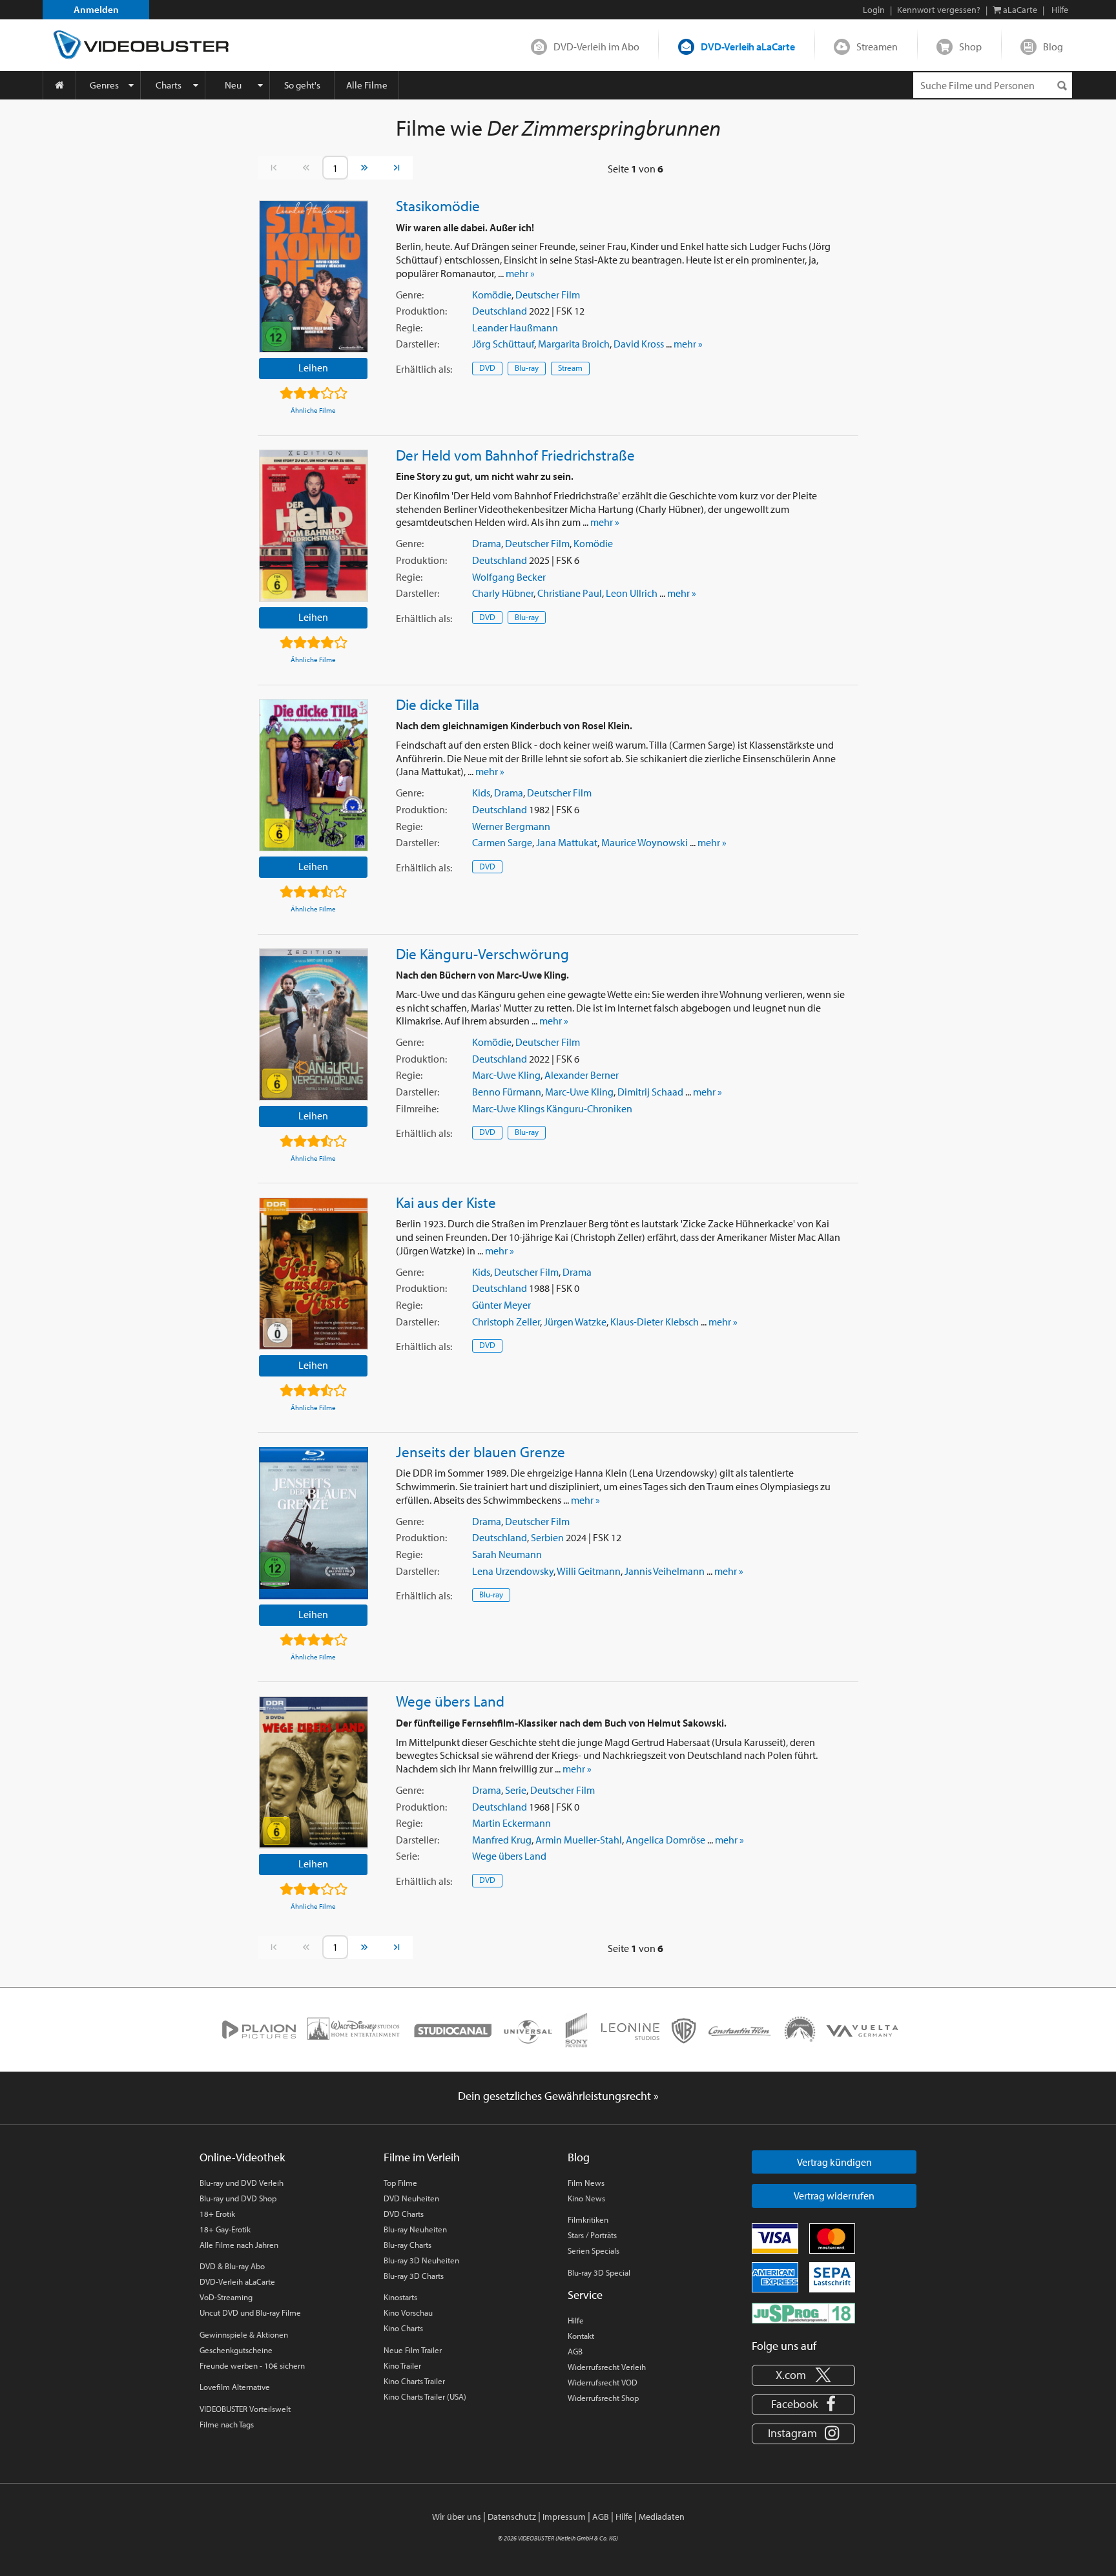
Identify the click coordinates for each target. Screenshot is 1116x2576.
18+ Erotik (217, 2214)
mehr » (520, 273)
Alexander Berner (582, 1075)
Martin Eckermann (512, 1823)
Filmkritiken (588, 2219)
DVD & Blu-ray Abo (232, 2266)
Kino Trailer (402, 2365)
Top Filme (400, 2183)
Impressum (564, 2517)
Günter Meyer (501, 1305)
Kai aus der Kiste (446, 1202)
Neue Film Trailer (413, 2350)
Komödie (492, 295)
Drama (487, 543)
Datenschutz (512, 2517)
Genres (104, 85)
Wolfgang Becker (509, 577)
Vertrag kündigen (834, 2162)
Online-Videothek (242, 2157)
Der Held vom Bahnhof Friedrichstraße (515, 455)
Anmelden (96, 9)
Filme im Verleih (422, 2157)
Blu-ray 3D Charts (414, 2276)
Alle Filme (367, 85)
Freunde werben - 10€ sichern (252, 2365)
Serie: (408, 1856)
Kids (481, 793)
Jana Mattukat (567, 842)
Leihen (313, 368)
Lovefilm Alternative (235, 2387)
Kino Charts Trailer (414, 2381)
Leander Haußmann (515, 327)
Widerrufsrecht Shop (603, 2398)
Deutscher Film (548, 295)
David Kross (639, 344)
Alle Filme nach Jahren (239, 2245)
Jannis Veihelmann (665, 1571)
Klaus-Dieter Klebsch (655, 1322)
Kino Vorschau (408, 2312)
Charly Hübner (503, 593)
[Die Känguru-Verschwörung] (314, 1024)
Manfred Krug (502, 1840)
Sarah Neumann (507, 1554)
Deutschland (500, 311)
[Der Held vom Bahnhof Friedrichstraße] (314, 526)
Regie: (409, 327)
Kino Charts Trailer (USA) (425, 2396)
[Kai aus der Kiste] (314, 1274)
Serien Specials (594, 2250)
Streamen (877, 47)
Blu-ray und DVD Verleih (242, 2183)
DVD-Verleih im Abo (596, 47)
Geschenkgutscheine (236, 2350)
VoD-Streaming (226, 2297)
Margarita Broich (574, 344)
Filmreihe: (417, 1108)
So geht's (302, 85)
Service (585, 2295)
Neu (233, 85)
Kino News (586, 2198)
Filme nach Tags (227, 2424)
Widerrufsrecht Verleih (607, 2367)
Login (874, 10)
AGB (575, 2351)
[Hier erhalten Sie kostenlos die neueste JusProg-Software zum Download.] (803, 2312)
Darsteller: (418, 344)
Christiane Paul (570, 593)
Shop (970, 47)
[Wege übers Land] (314, 1772)
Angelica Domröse (666, 1840)
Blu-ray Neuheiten (415, 2229)
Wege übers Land (450, 1701)
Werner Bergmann (511, 826)
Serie (516, 1790)
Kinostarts (400, 2297)
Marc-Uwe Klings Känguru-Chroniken (552, 1108)
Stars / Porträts (592, 2235)
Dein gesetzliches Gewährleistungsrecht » (558, 2096)
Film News (586, 2183)
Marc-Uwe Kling (506, 1075)
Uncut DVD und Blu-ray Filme (250, 2312)
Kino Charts (403, 2328)
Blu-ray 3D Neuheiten (421, 2260)
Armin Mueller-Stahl (579, 1840)
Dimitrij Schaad (650, 1092)
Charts (169, 85)
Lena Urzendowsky (513, 1571)
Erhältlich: (424, 369)
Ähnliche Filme (313, 410)
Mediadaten (662, 2517)
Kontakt (581, 2336)
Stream (570, 368)
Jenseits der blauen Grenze (480, 1451)
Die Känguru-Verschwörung (482, 953)
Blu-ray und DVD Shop (238, 2198)
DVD (487, 368)
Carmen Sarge (502, 842)
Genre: (410, 295)
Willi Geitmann (589, 1571)
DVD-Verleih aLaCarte (748, 47)
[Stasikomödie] (314, 276)
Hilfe (576, 2320)
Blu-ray (527, 368)
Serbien (547, 1537)
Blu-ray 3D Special (599, 2272)
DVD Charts (404, 2214)
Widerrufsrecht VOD (603, 2382)
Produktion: (421, 311)
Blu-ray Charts (408, 2245)
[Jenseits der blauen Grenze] (314, 1523)
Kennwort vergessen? (939, 10)
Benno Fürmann (507, 1092)
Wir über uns (457, 2517)
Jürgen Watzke (575, 1322)
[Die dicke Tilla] (314, 775)
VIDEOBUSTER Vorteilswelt (245, 2409)
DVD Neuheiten (411, 2198)
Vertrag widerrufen (834, 2196)
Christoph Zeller (506, 1322)
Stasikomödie (438, 205)
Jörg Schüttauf (503, 344)
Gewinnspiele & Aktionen (244, 2334)
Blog (1053, 47)
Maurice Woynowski (645, 842)
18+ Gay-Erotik (225, 2229)
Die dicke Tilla (438, 704)
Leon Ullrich (632, 593)
